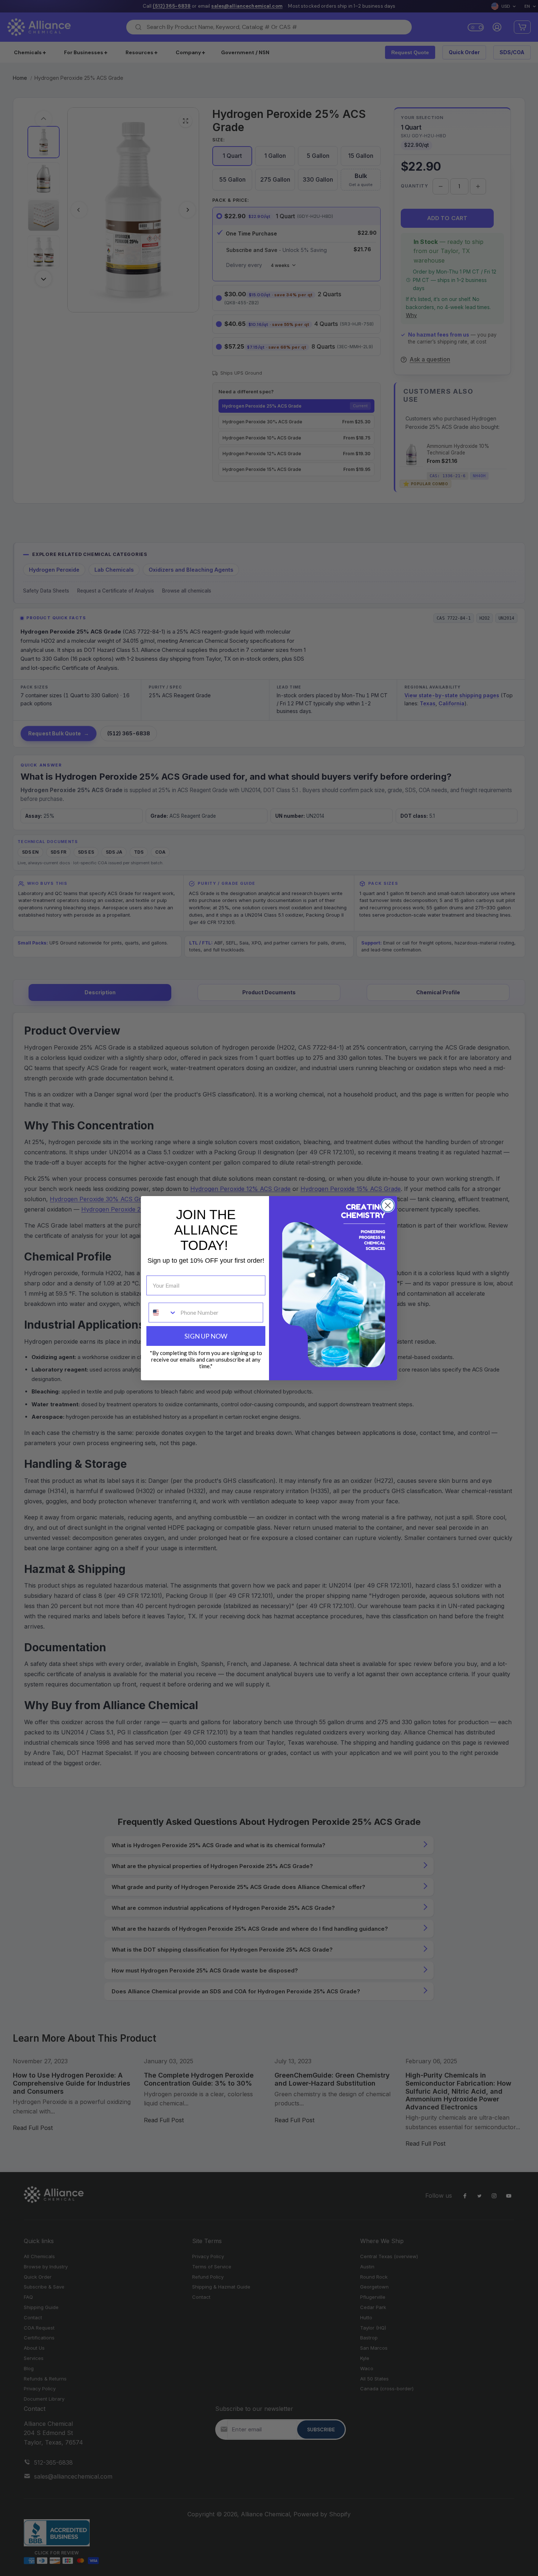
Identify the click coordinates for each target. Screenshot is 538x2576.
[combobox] (163, 1313)
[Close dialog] (388, 1205)
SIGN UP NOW (206, 1336)
